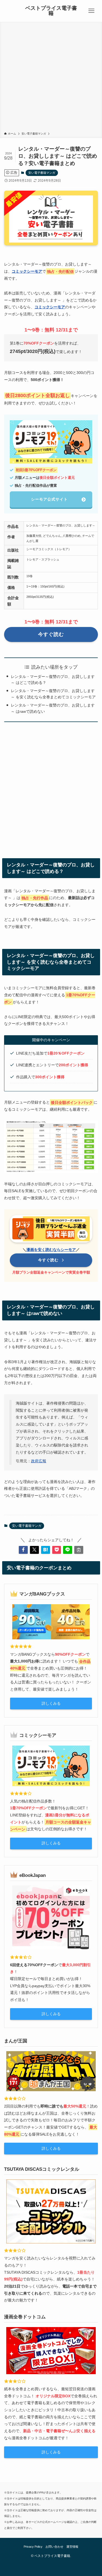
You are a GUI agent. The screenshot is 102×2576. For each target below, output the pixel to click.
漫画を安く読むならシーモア (51, 1250)
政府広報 (39, 1461)
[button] (23, 1550)
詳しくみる (51, 1703)
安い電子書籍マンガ (42, 173)
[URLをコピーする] (79, 1550)
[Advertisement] (51, 78)
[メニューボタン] (91, 11)
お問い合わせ (54, 2547)
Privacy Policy (33, 2547)
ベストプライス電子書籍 (51, 11)
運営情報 (72, 2547)
